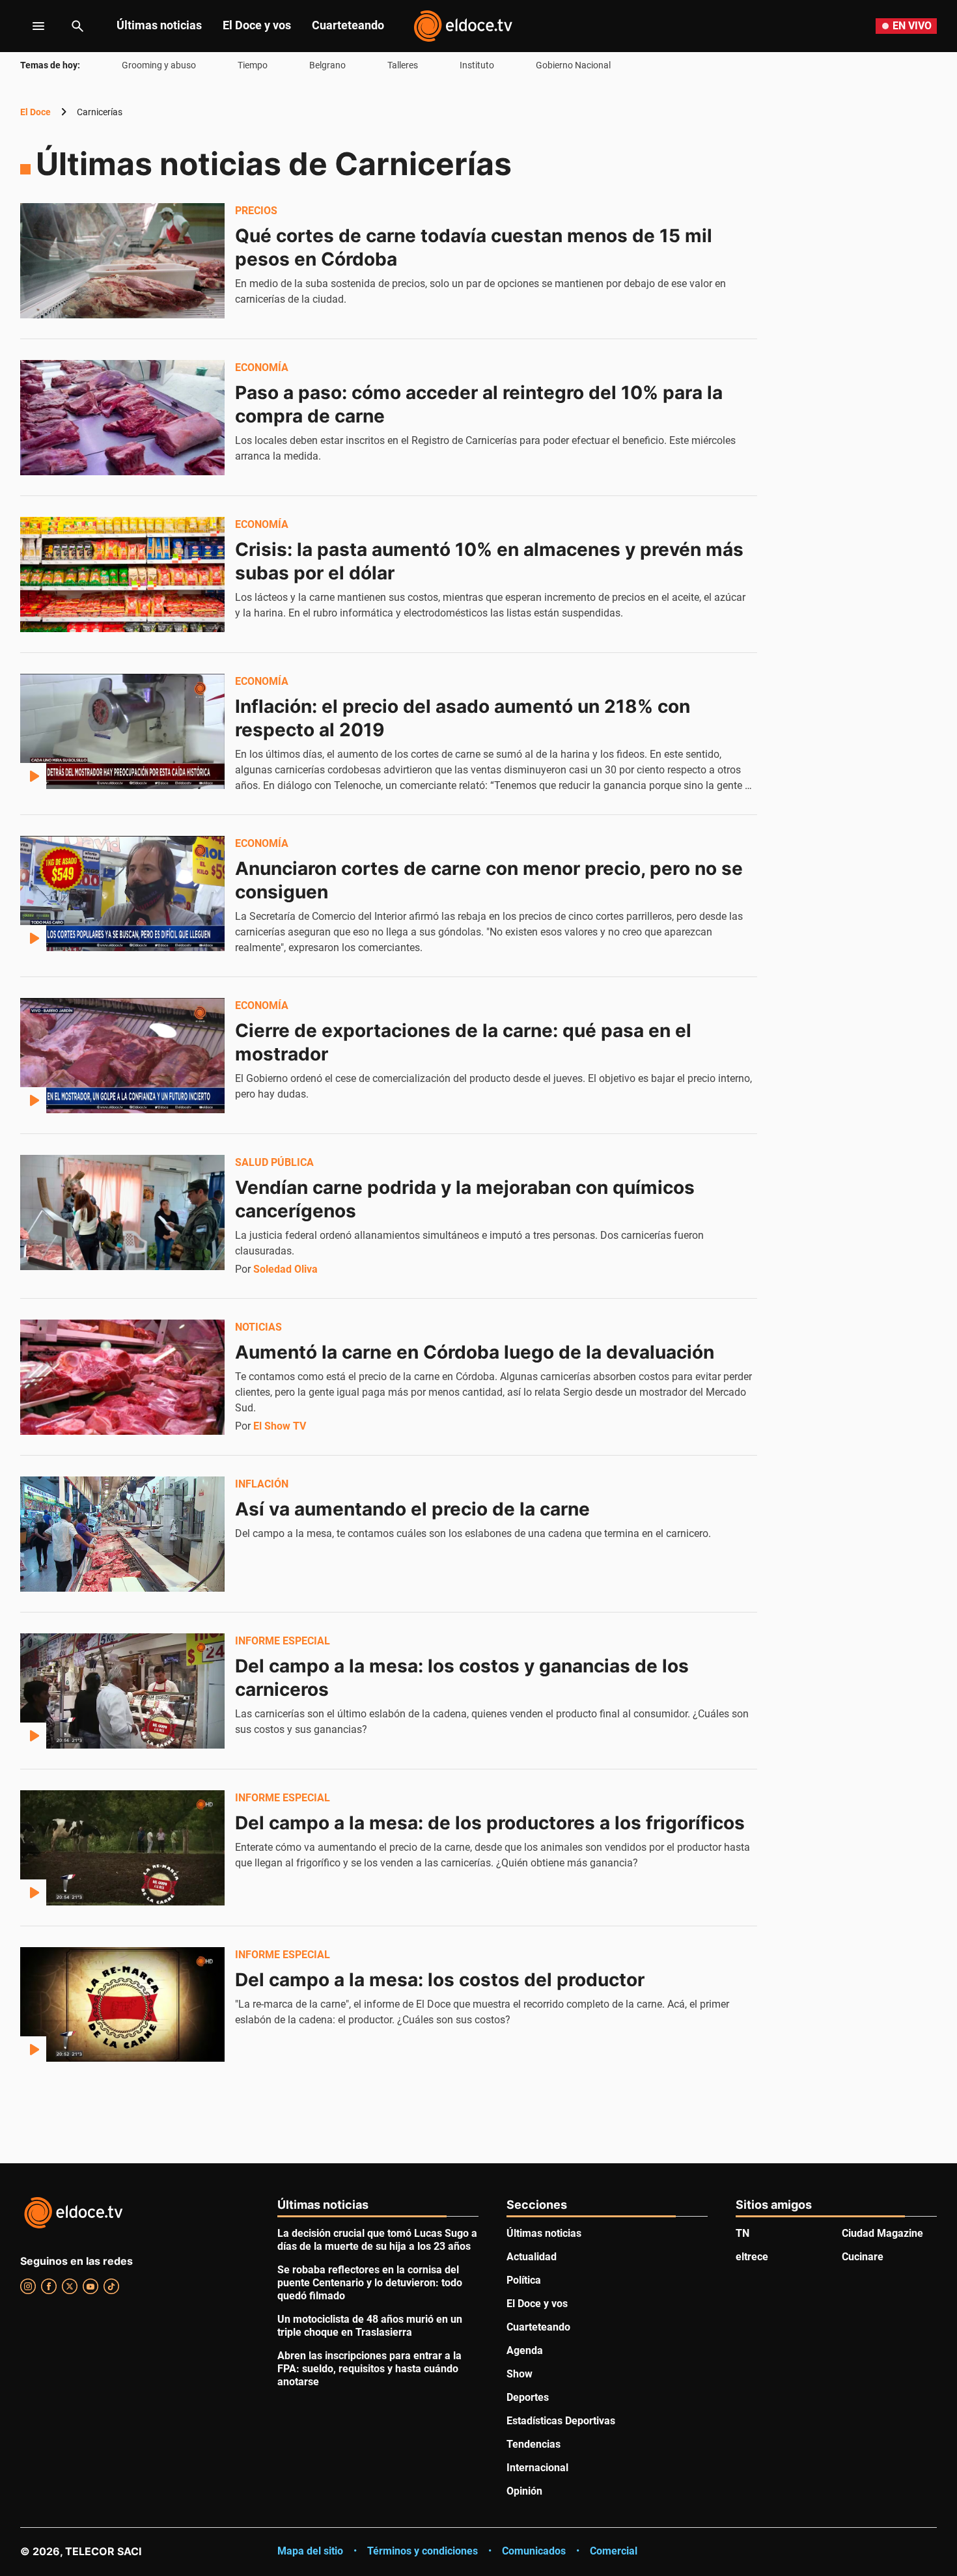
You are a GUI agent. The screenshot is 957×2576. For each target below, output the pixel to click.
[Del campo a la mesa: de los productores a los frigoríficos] (122, 1848)
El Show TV (280, 1426)
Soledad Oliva (285, 1269)
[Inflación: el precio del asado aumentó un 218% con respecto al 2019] (122, 731)
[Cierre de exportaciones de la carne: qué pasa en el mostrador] (122, 1055)
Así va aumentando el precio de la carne (412, 1509)
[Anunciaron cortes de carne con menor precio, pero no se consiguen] (122, 893)
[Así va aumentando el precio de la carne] (122, 1534)
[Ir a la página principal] (463, 26)
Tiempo (253, 65)
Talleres (403, 65)
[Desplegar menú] (28, 26)
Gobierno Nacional (573, 65)
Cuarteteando (348, 25)
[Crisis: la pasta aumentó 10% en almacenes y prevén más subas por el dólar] (122, 574)
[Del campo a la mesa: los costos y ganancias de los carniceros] (122, 1691)
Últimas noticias (159, 25)
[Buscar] (77, 26)
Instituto (477, 65)
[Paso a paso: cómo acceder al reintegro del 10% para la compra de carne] (122, 417)
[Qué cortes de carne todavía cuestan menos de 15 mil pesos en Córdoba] (122, 260)
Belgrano (327, 65)
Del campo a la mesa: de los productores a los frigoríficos (490, 1823)
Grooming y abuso (159, 65)
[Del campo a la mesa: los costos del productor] (122, 2004)
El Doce (35, 112)
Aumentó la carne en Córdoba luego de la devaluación (475, 1352)
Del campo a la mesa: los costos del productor (440, 1980)
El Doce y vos (257, 25)
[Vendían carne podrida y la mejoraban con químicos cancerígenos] (122, 1212)
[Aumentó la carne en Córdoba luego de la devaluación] (122, 1377)
